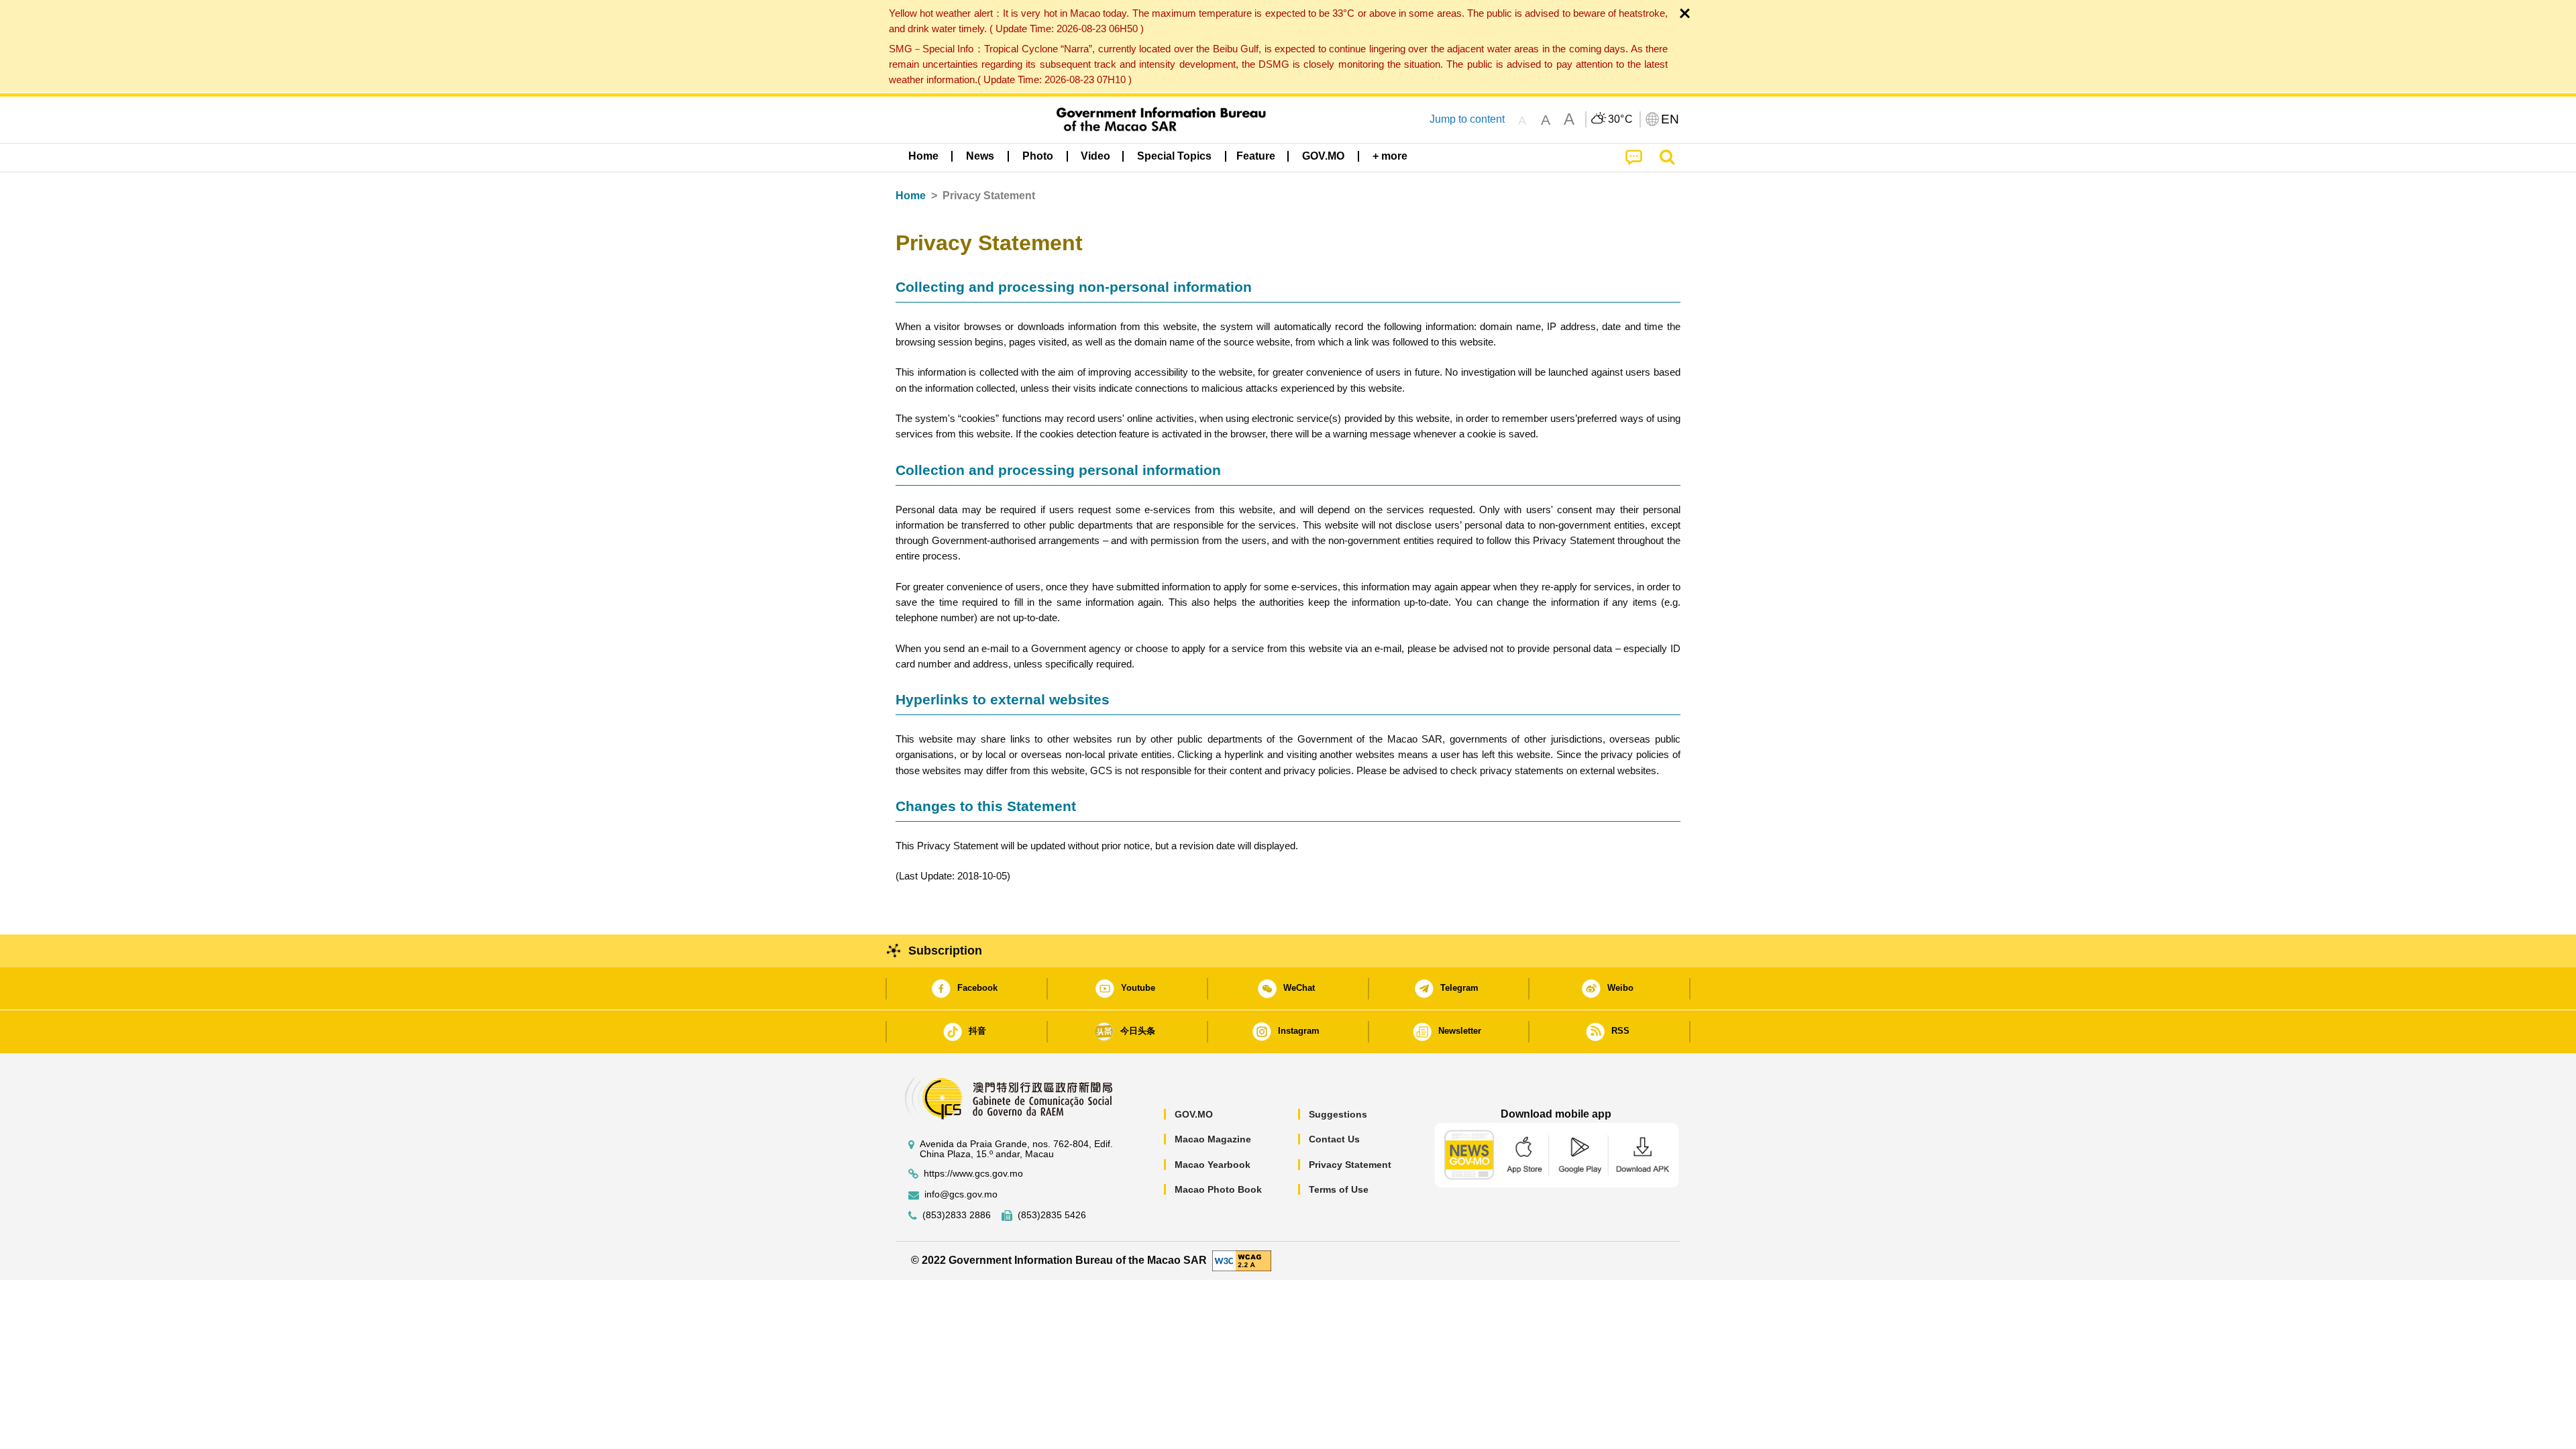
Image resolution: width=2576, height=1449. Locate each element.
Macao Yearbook (1213, 1165)
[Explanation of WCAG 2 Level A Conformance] (1242, 1260)
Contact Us (1334, 1139)
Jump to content (1467, 119)
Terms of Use (1339, 1189)
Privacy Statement (1350, 1165)
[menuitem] (980, 156)
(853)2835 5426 (1052, 1215)
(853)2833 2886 (957, 1215)
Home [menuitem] (923, 156)
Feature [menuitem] (1256, 156)
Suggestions (1338, 1114)
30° (1621, 119)
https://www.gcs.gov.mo (973, 1174)
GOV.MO (1194, 1114)
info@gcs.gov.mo (961, 1194)
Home (911, 196)
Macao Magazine (1213, 1139)
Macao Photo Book (1218, 1189)
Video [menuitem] (1095, 156)
